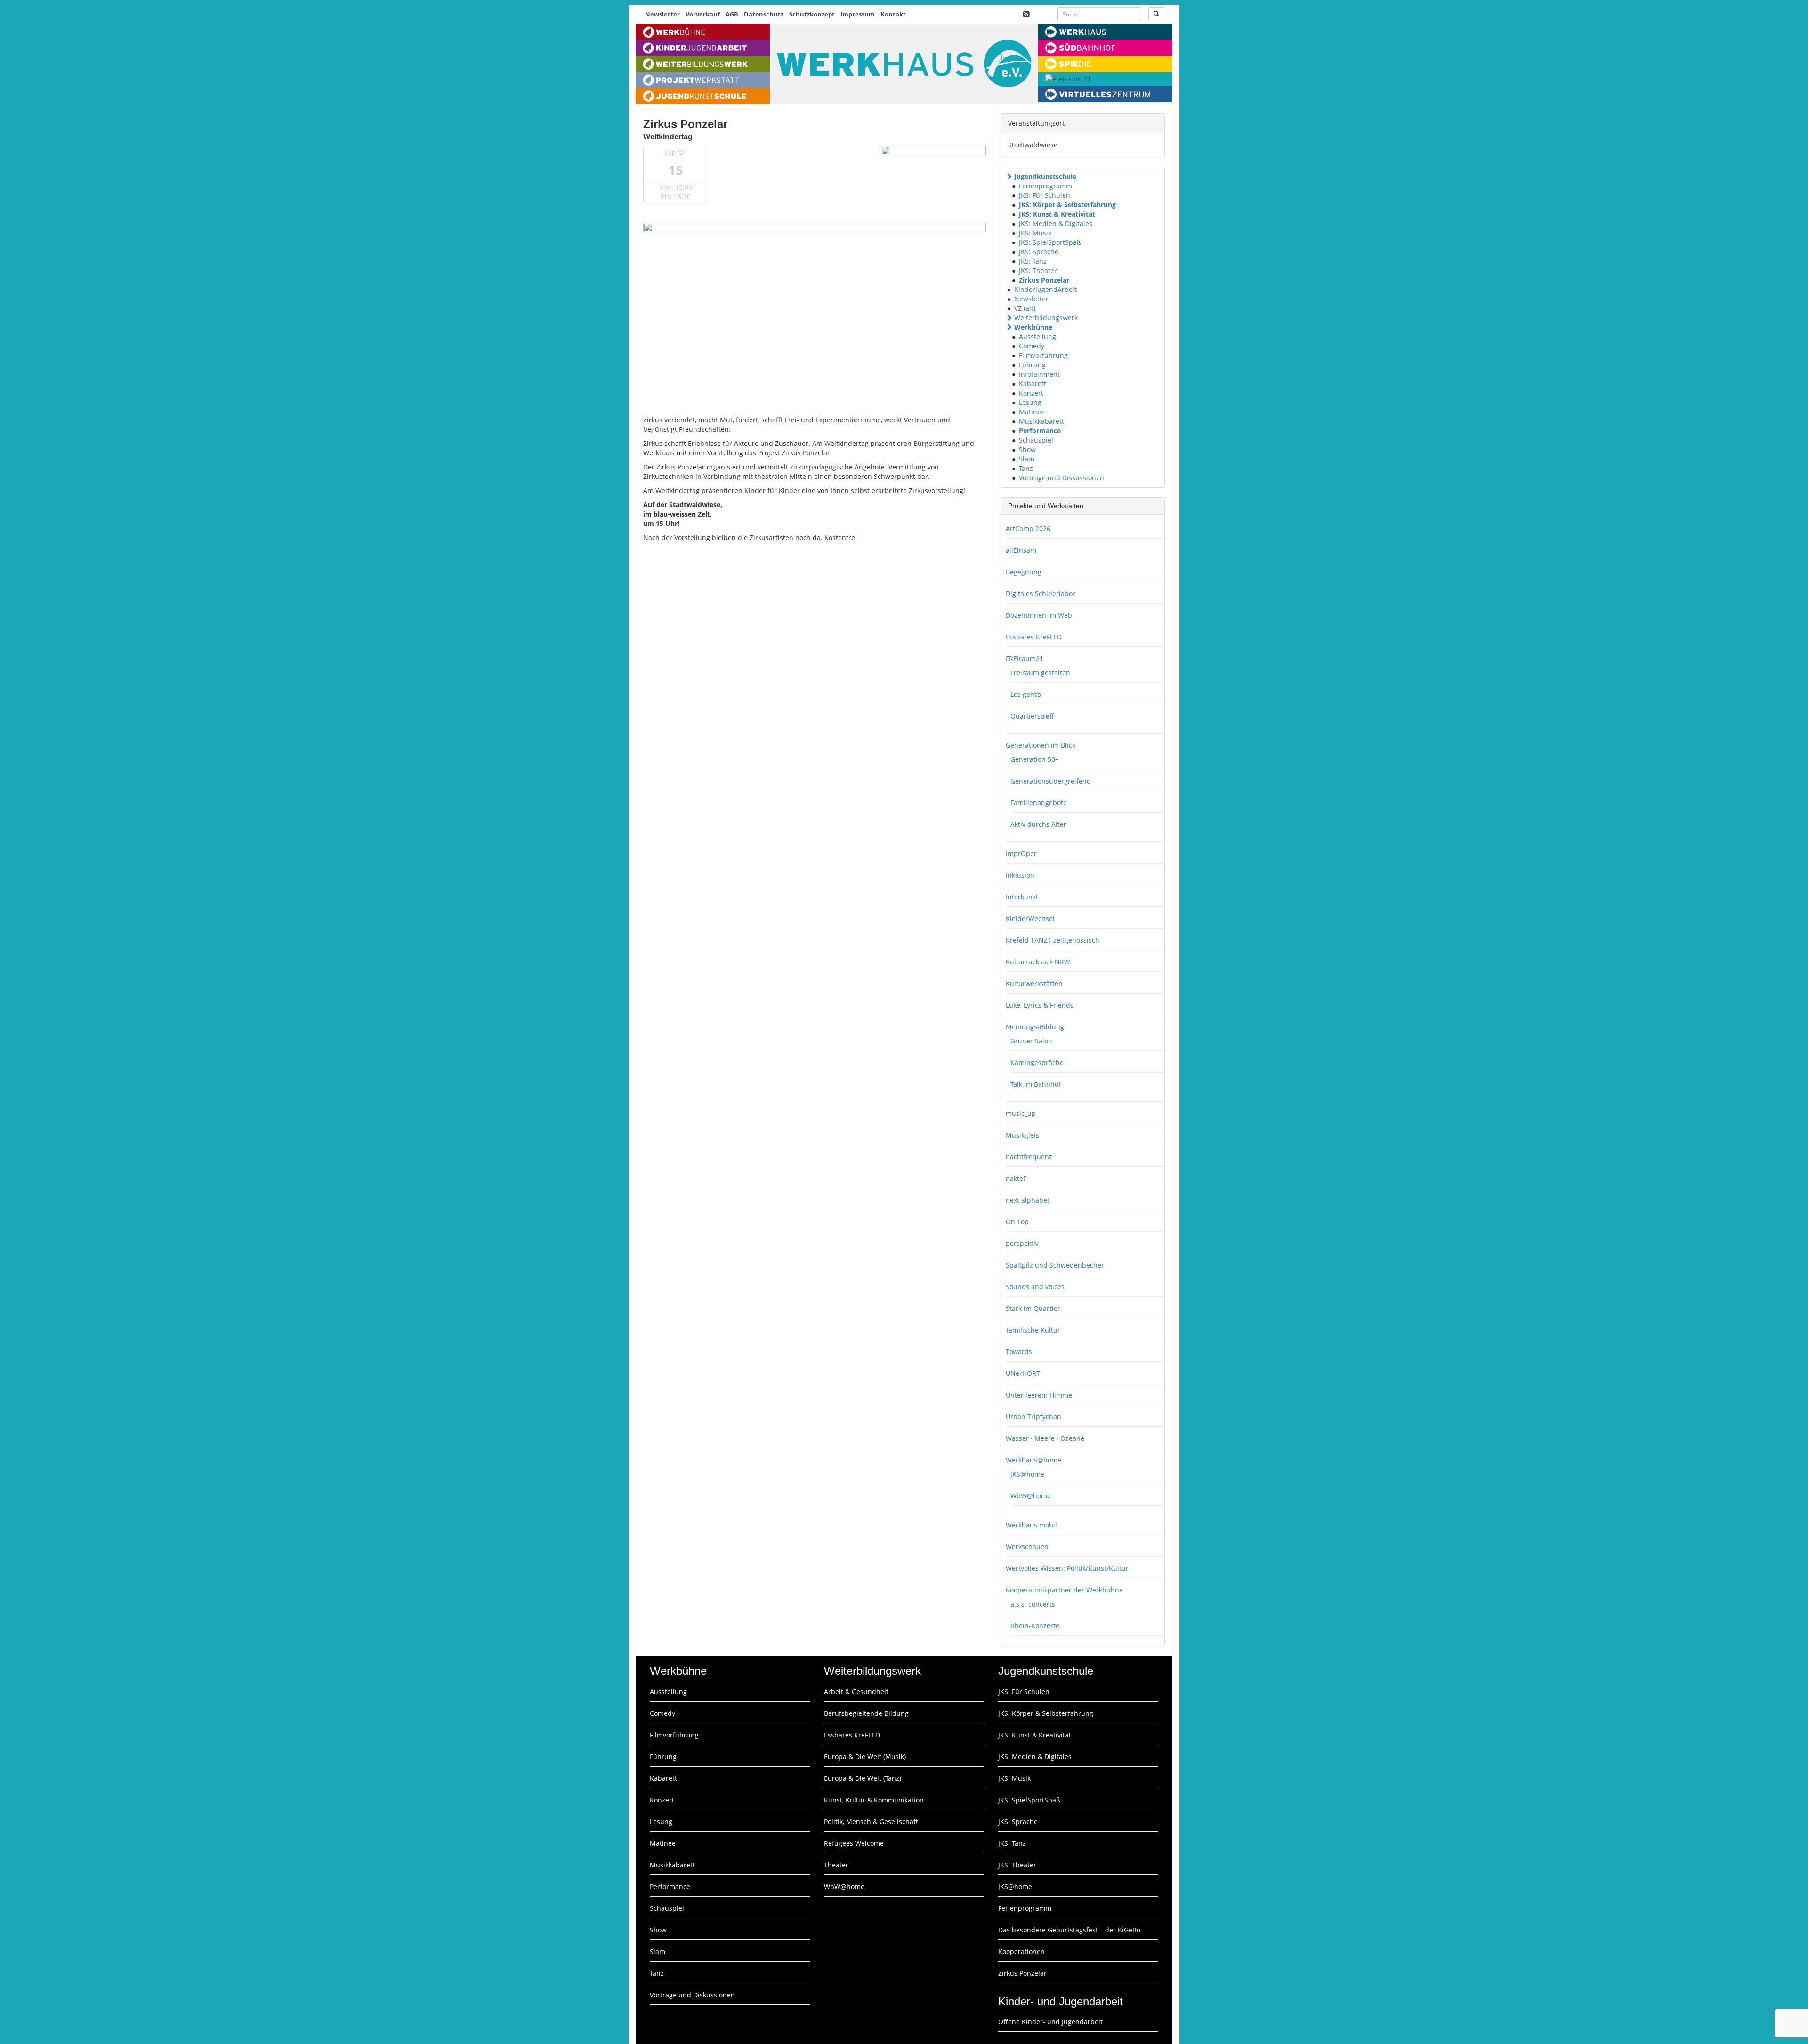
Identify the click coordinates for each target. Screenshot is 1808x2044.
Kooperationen (1021, 1951)
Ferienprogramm (1045, 186)
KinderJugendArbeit (1045, 289)
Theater (836, 1865)
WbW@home (1031, 1496)
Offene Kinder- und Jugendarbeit (1050, 2022)
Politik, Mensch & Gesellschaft (871, 1822)
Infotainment (1039, 374)
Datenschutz (764, 14)
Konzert (1031, 393)
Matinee (1032, 412)
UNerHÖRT (1023, 1373)
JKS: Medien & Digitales (1056, 223)
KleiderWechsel (1030, 918)
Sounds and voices (1035, 1287)
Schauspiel (1036, 440)
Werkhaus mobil (1031, 1525)
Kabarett (1033, 384)
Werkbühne (1033, 327)
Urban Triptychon (1033, 1417)
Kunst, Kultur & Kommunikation (874, 1800)
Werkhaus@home (1033, 1460)
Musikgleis (1022, 1135)
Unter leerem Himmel (1040, 1395)
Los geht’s (1026, 694)
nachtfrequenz (1029, 1157)
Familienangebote (1039, 803)
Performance (1040, 431)
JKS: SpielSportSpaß (1050, 242)
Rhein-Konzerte (1035, 1626)
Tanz (1026, 468)
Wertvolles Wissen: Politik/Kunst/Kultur (1067, 1568)
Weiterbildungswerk (1046, 318)
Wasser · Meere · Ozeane (1045, 1438)
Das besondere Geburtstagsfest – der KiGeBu (1069, 1930)
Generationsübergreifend (1051, 781)
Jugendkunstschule (1045, 176)
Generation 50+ (1035, 759)
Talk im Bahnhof (1036, 1084)
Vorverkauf (703, 14)
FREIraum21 (1025, 658)
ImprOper (1021, 853)
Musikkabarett (1041, 421)
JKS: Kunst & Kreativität (1057, 214)
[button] (1009, 176)
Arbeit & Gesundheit (856, 1692)
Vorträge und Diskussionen (1061, 478)
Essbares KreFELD (1034, 637)
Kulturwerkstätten (1034, 983)
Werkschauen (1027, 1547)
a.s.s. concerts (1033, 1604)
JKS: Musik (1035, 233)
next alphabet (1028, 1200)
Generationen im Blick (1041, 745)
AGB (732, 14)
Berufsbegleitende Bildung (866, 1713)
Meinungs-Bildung (1035, 1027)
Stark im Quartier (1033, 1308)
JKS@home (1027, 1474)
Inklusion (1020, 875)
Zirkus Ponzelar (1044, 280)
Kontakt (893, 14)
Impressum (858, 14)
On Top (1017, 1222)
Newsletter (662, 14)
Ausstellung (1037, 336)
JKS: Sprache (1039, 252)
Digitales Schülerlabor (1041, 594)
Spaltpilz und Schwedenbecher (1055, 1265)
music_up (1021, 1113)
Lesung (1030, 402)
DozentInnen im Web (1039, 615)
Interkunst (1022, 897)
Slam (1027, 459)
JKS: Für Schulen (1045, 195)
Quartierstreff (1032, 716)
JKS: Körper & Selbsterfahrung (1067, 205)
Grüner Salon (1031, 1041)
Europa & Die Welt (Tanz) (863, 1778)
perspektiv (1022, 1243)
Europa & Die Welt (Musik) (865, 1757)
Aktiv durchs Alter (1038, 824)
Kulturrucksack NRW (1038, 962)
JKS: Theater (1038, 271)
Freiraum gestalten (1040, 673)
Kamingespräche (1037, 1062)
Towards (1019, 1352)
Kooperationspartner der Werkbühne (1064, 1590)
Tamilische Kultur (1033, 1330)
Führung (1032, 365)
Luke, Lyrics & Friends (1040, 1005)
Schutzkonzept (812, 14)
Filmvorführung (1043, 355)
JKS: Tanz (1033, 261)
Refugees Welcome (854, 1843)
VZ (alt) (1025, 308)
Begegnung (1024, 572)
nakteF (1016, 1178)
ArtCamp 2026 (1028, 529)
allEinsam (1021, 550)
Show (1027, 449)
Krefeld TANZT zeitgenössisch (1053, 940)
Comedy (1032, 346)
